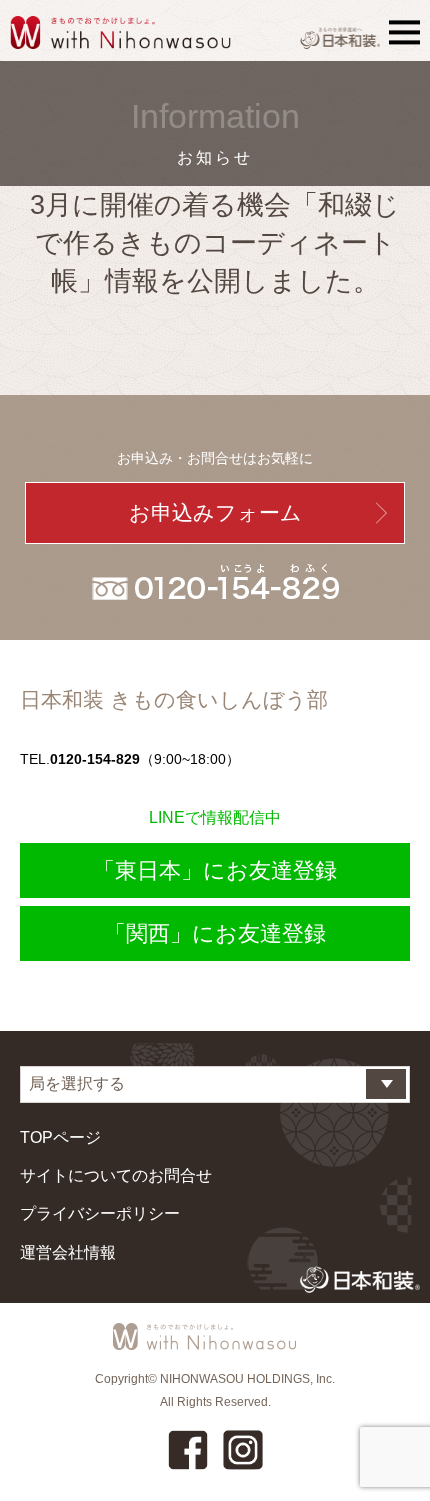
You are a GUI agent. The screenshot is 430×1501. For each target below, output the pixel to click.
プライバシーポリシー (100, 1213)
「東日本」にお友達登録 (215, 870)
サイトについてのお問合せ (116, 1175)
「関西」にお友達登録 (215, 933)
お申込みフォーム (215, 512)
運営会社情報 (68, 1252)
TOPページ (60, 1137)
